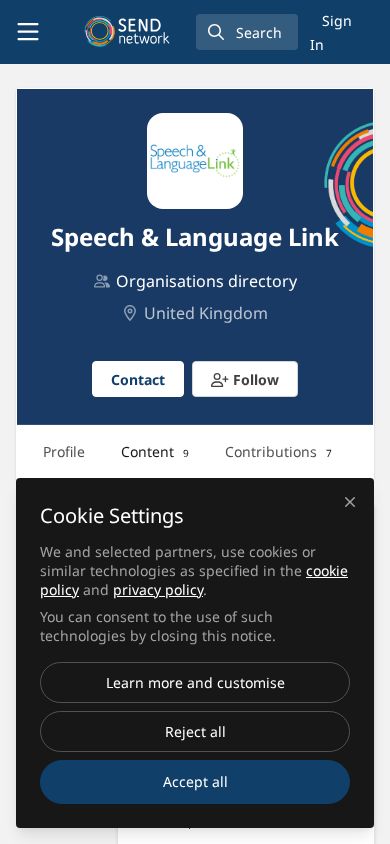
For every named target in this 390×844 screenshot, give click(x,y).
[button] (245, 379)
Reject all (195, 731)
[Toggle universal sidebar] (28, 32)
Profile (64, 451)
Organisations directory (206, 281)
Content (155, 451)
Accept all (195, 781)
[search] (247, 32)
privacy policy (158, 589)
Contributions (278, 451)
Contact (138, 379)
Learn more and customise (195, 682)
